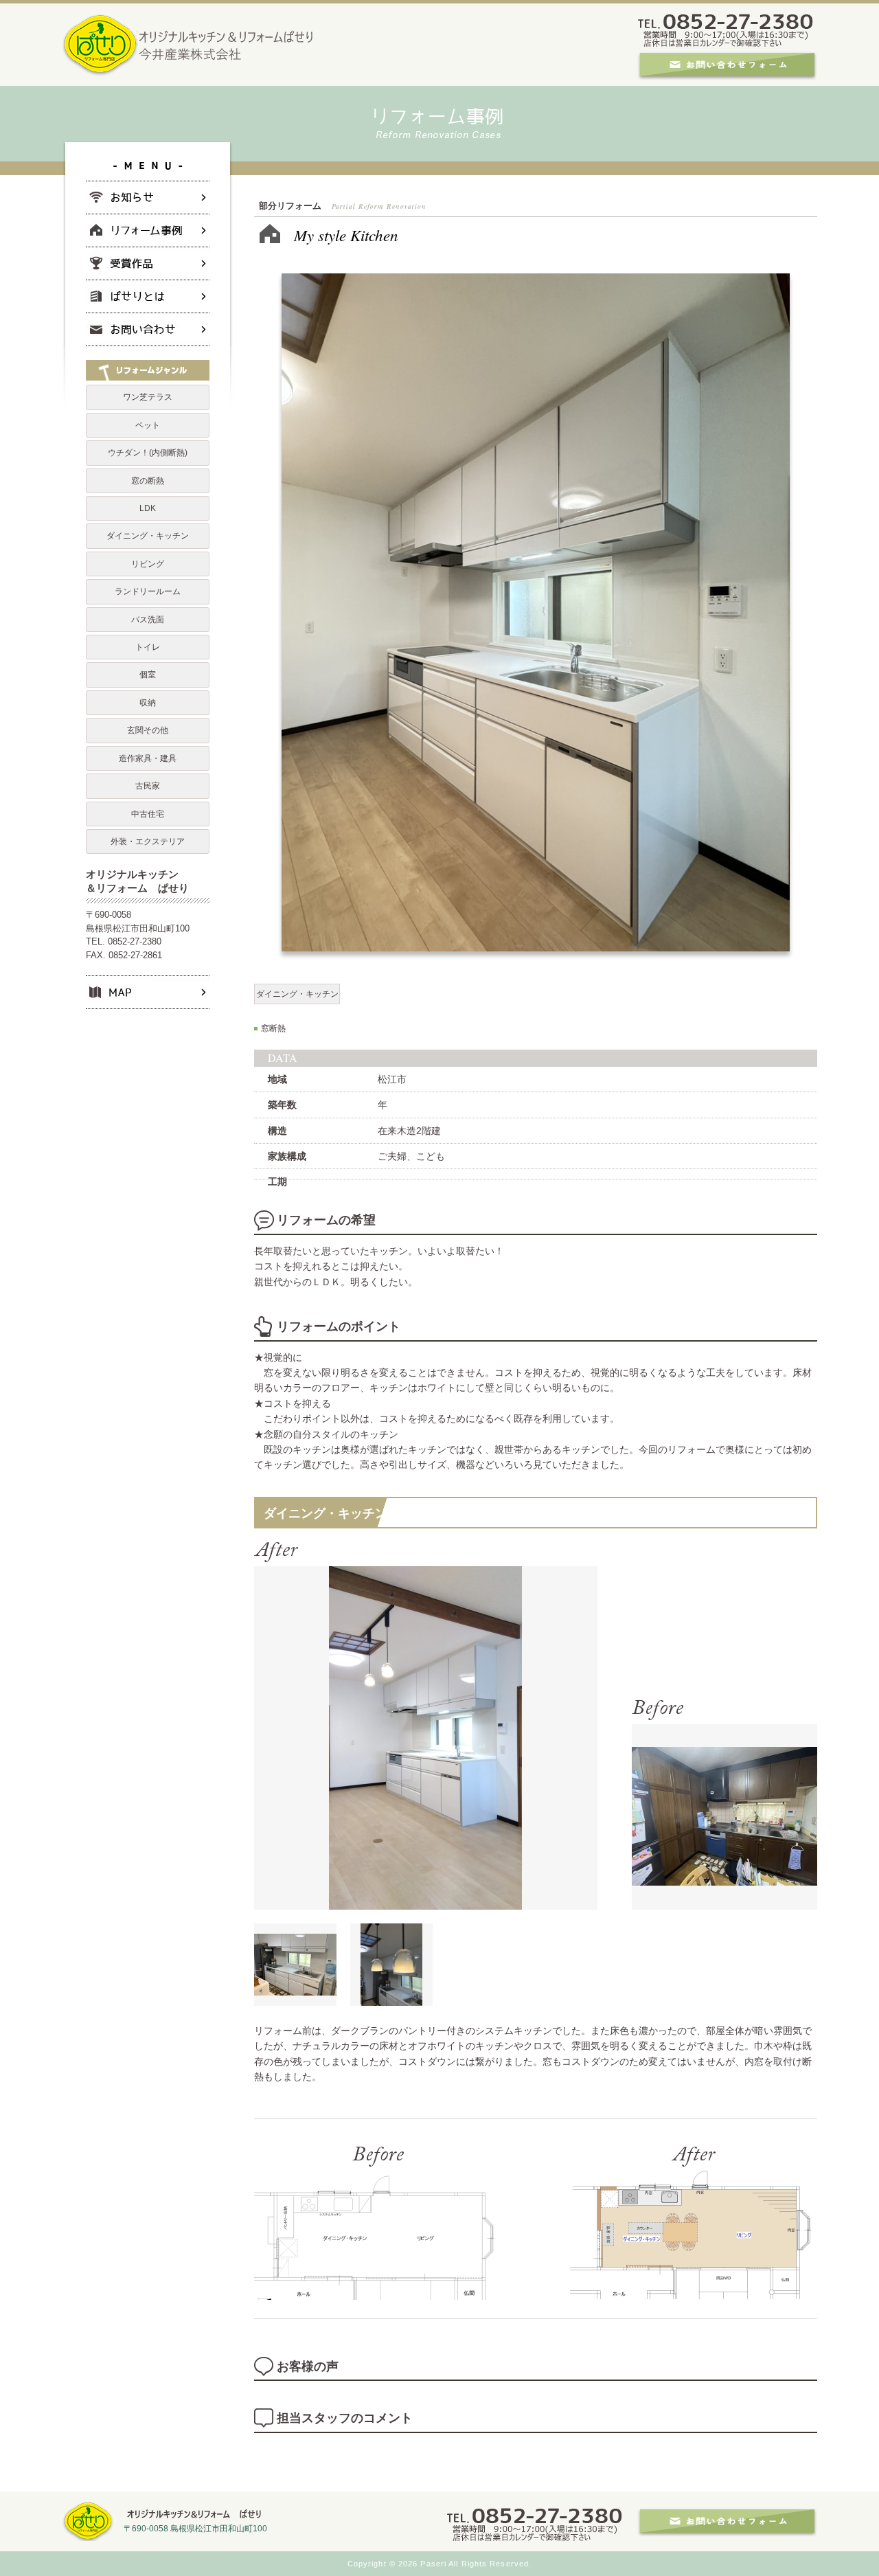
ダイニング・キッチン (297, 994)
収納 (148, 703)
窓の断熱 (148, 481)
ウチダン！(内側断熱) (148, 453)
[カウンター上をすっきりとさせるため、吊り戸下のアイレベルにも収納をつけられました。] (295, 1998)
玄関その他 (148, 730)
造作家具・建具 (148, 758)
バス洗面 (148, 620)
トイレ (148, 647)
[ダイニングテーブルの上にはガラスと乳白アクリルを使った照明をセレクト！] (391, 1998)
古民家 (148, 786)
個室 (148, 675)
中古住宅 (148, 814)
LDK (148, 508)
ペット (148, 425)
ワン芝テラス (148, 397)
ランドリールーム (148, 591)
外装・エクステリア (148, 841)
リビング (148, 564)
